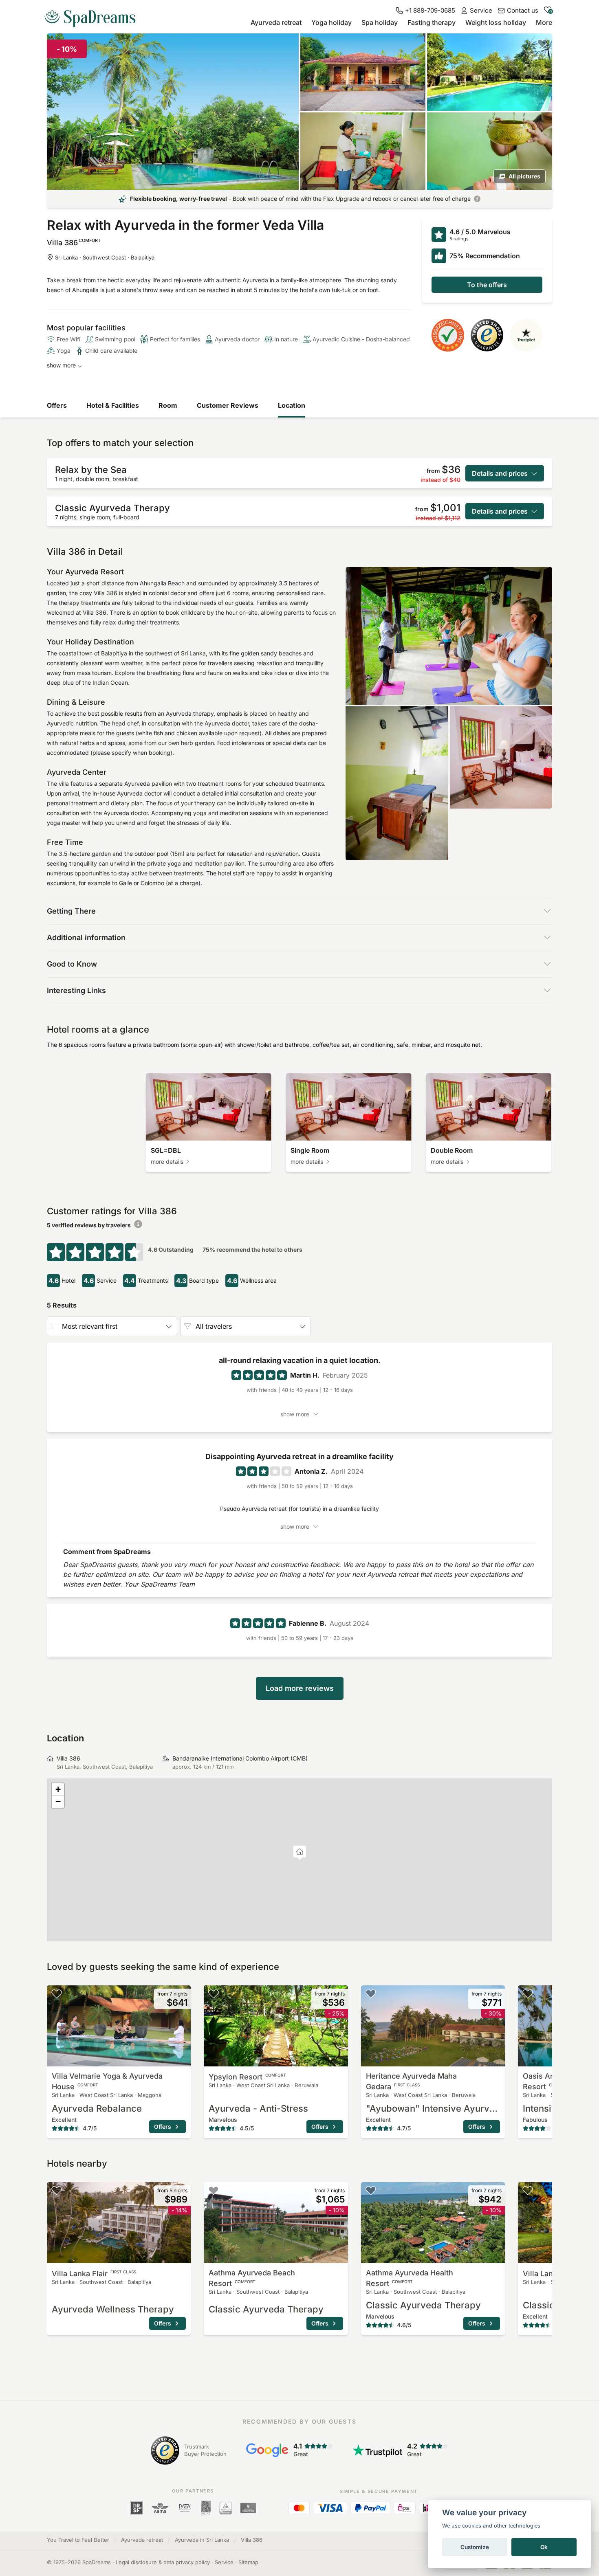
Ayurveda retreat (276, 22)
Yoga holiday (331, 22)
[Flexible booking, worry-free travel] (477, 199)
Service (224, 2562)
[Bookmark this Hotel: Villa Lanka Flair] (57, 2190)
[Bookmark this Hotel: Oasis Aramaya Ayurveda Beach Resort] (528, 1994)
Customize (475, 2547)
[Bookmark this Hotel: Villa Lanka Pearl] (528, 2190)
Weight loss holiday (496, 22)
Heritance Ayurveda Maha (411, 2081)
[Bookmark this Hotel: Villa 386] (542, 43)
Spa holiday (380, 22)
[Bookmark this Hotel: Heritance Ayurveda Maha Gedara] (371, 1994)
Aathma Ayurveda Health (410, 2278)
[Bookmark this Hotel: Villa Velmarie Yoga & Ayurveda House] (57, 1994)
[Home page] (93, 15)
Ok (544, 2547)
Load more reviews (300, 1688)
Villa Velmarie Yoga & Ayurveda (107, 2081)
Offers (57, 405)
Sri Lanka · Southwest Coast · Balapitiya (105, 257)
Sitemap (248, 2562)
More (544, 22)
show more (61, 365)
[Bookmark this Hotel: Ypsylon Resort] (214, 1994)
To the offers (487, 285)
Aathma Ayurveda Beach (252, 2278)
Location (292, 405)
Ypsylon (247, 2077)
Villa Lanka (94, 2274)
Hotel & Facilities (113, 405)
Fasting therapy (432, 22)
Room (168, 405)
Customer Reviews (228, 405)
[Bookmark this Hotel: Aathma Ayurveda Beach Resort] (214, 2190)
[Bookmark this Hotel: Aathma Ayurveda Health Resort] (371, 2190)
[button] (300, 1853)
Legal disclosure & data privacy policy (163, 2562)
